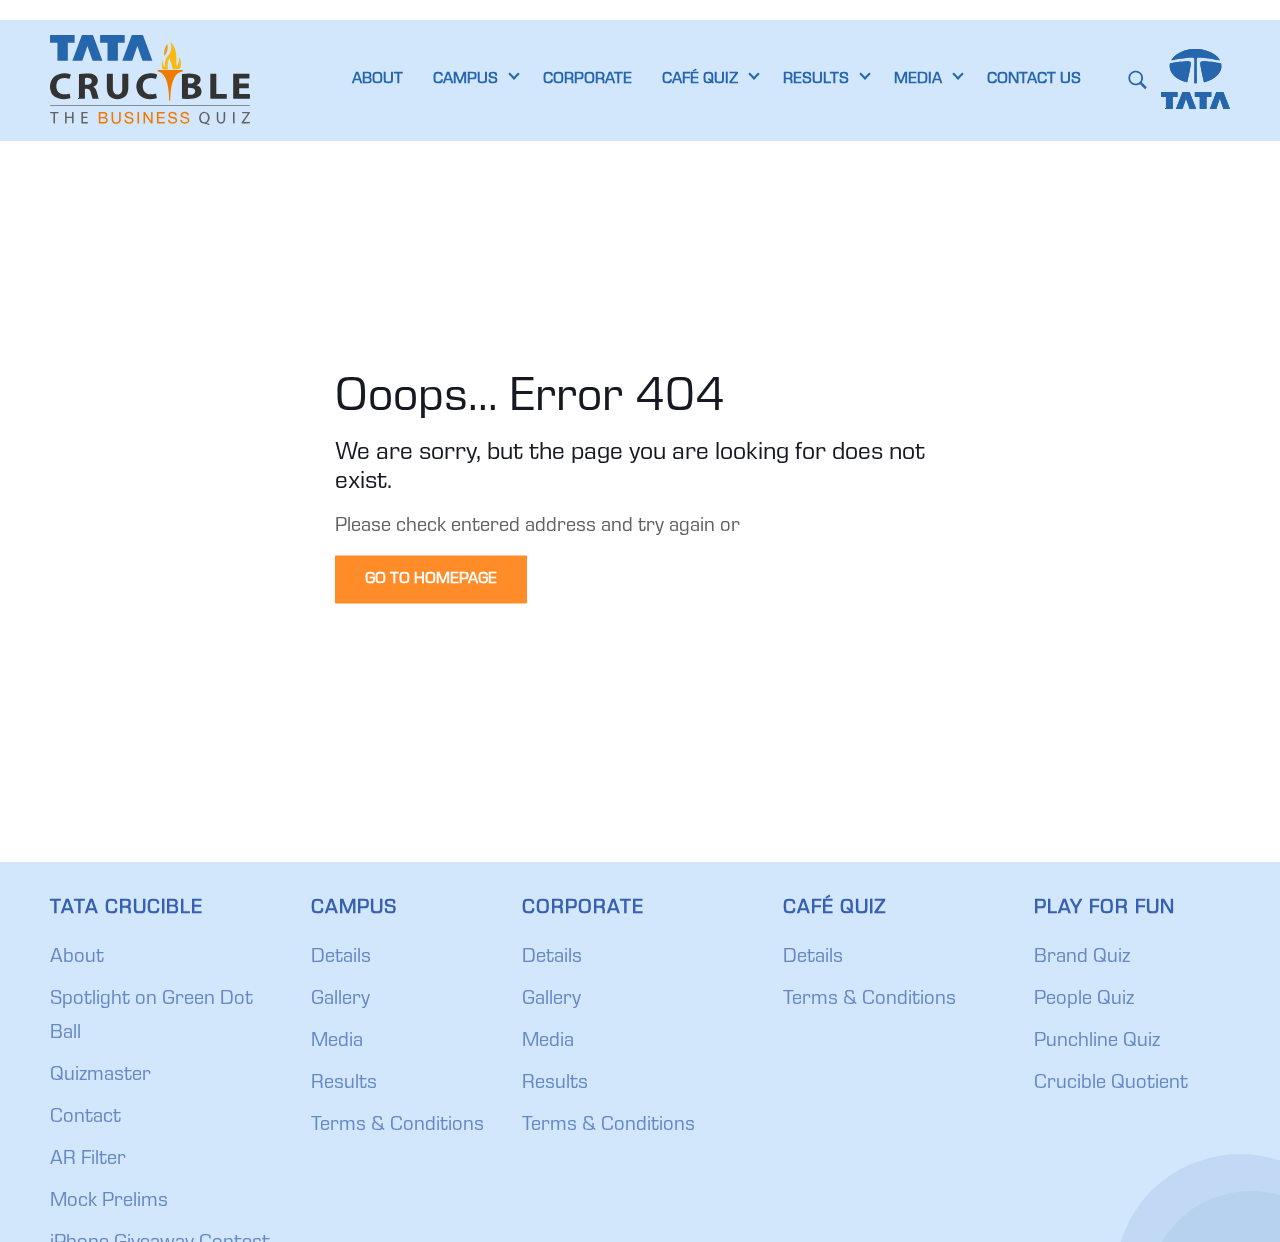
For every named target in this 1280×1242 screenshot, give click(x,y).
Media (337, 1042)
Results (344, 1084)
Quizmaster (100, 1076)
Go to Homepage (431, 579)
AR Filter (88, 1160)
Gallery (340, 1000)
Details (341, 958)
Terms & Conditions (397, 1126)
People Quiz (1084, 1000)
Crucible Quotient (1111, 1084)
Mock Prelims (109, 1202)
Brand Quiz (1082, 958)
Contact (85, 1118)
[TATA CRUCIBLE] (150, 80)
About (77, 958)
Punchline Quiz (1097, 1042)
